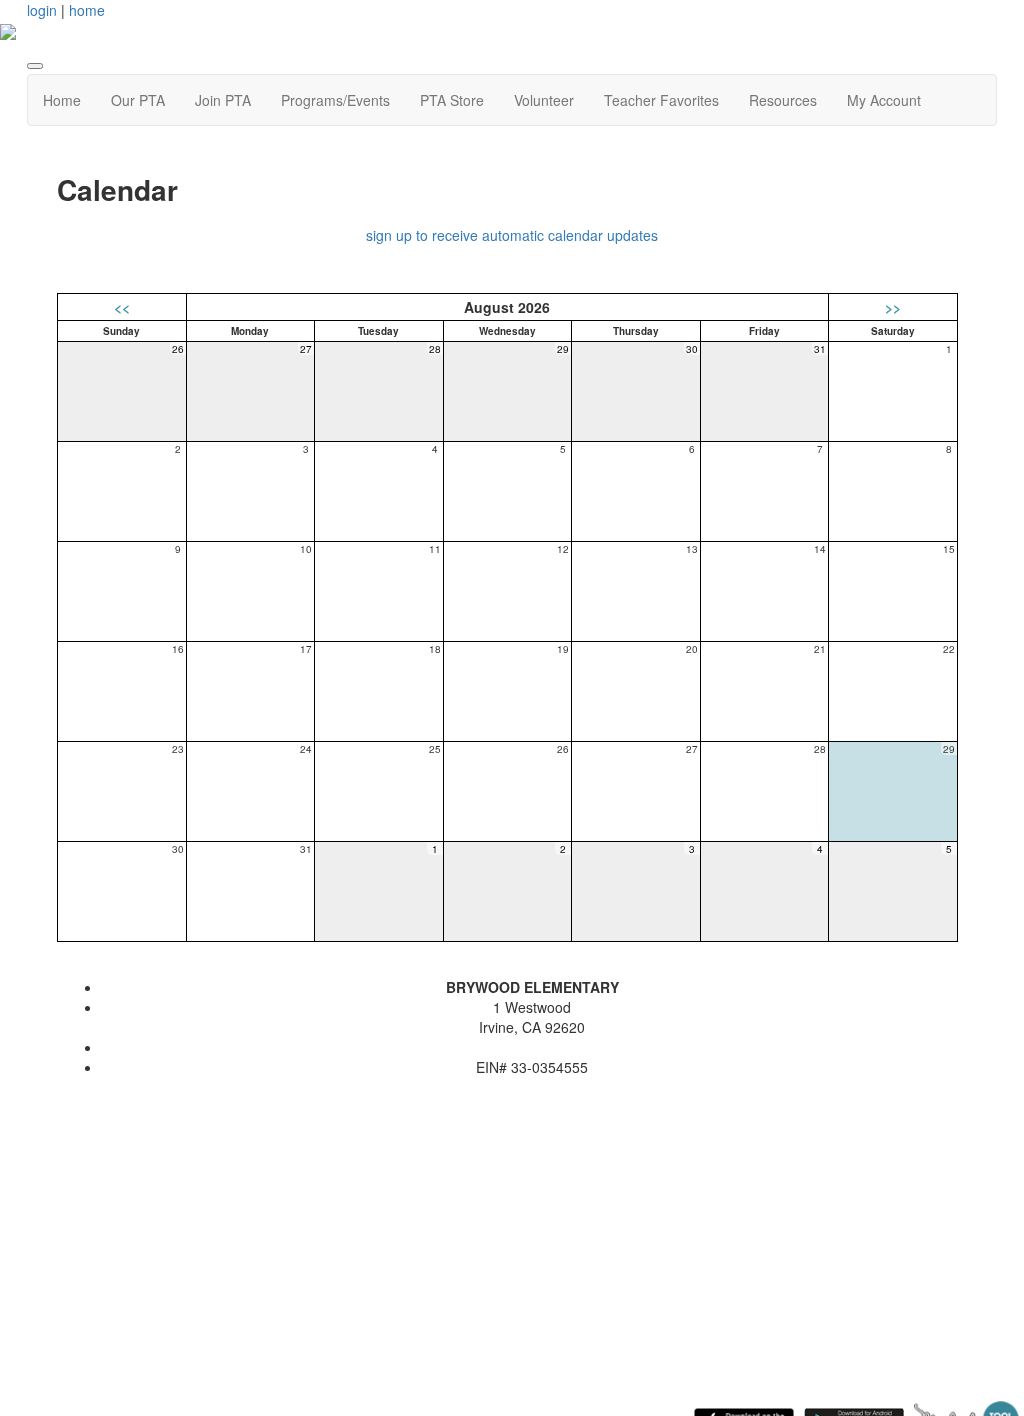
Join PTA (223, 100)
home (87, 10)
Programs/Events (335, 100)
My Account (884, 100)
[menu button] (35, 66)
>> (893, 307)
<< (122, 307)
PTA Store (452, 100)
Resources (783, 100)
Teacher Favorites (661, 100)
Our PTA (138, 100)
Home (62, 100)
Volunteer (544, 100)
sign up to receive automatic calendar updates (512, 235)
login (42, 10)
